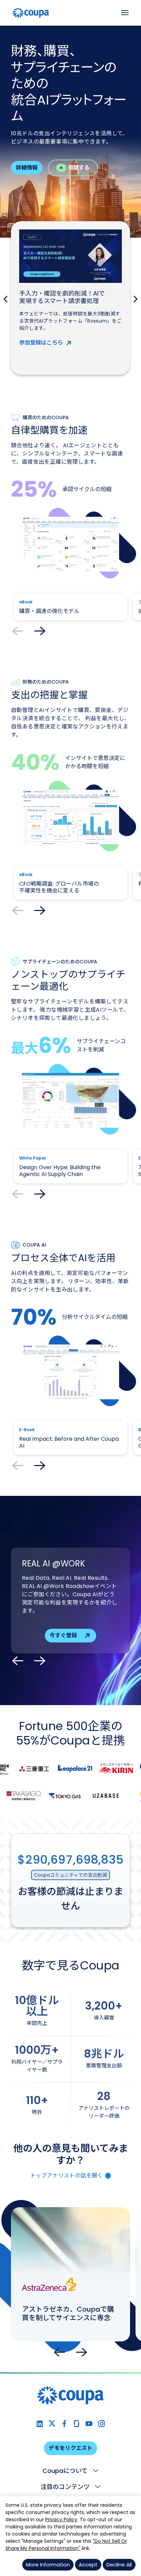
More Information (48, 2565)
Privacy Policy (61, 2519)
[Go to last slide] (60, 2352)
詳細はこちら (36, 362)
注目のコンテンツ (65, 2487)
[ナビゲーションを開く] (125, 13)
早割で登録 (63, 1632)
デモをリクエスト (70, 2448)
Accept (88, 2565)
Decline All (119, 2565)
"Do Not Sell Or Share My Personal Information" (66, 2545)
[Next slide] (136, 299)
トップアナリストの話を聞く (67, 2175)
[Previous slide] (5, 299)
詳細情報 (27, 168)
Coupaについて (65, 2471)
